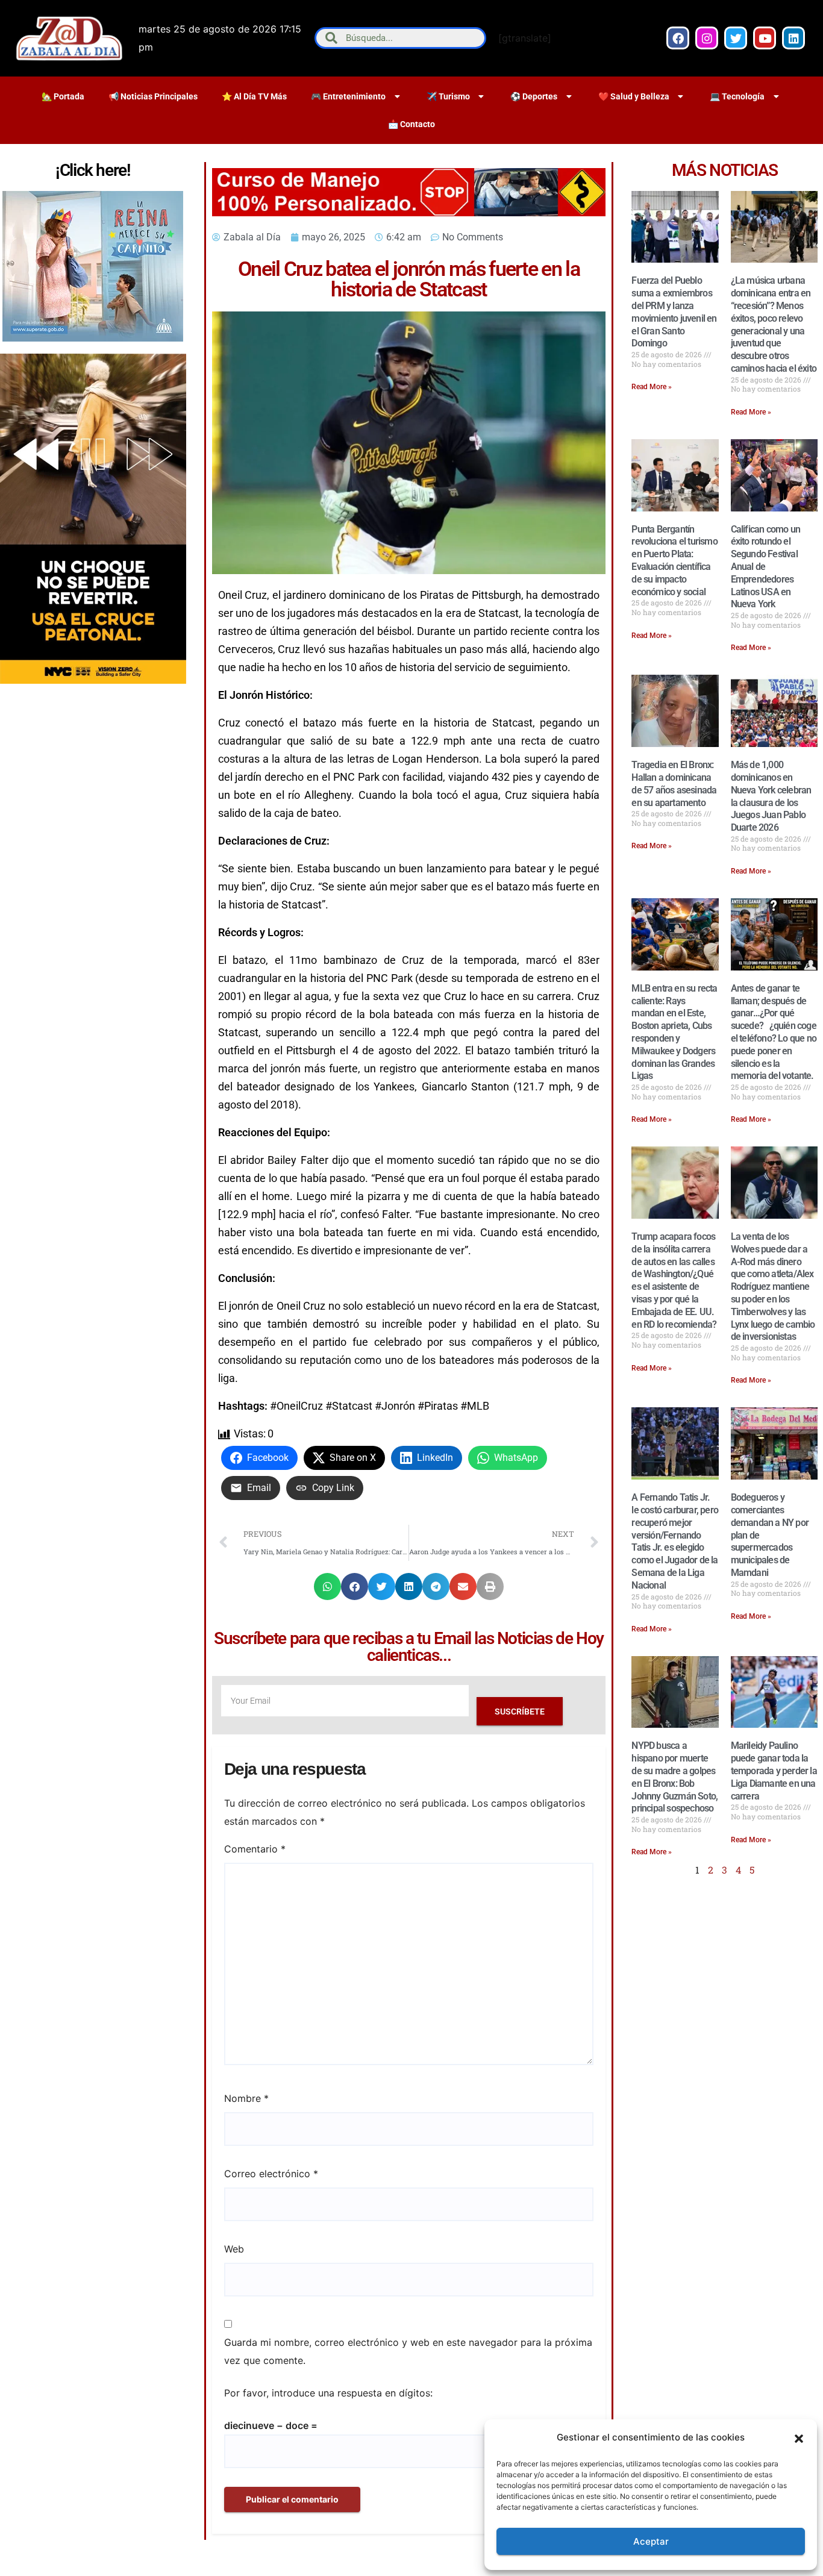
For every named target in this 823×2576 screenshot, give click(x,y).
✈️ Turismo (448, 96)
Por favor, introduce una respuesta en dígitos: (328, 2393)
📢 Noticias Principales (153, 96)
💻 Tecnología (737, 96)
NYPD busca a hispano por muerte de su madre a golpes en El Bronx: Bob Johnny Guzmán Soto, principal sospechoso (674, 1777)
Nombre (246, 2098)
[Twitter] (736, 38)
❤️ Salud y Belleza (634, 96)
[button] (799, 2437)
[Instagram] (707, 38)
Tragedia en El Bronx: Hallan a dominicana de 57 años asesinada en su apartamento (674, 783)
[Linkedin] (793, 38)
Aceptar (651, 2541)
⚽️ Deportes (534, 96)
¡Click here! (93, 170)
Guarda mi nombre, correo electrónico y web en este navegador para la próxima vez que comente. (408, 2351)
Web (234, 2249)
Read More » (652, 387)
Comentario (255, 1849)
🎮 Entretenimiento (348, 96)
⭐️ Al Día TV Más (254, 96)
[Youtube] (765, 38)
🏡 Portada (63, 96)
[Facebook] (678, 38)
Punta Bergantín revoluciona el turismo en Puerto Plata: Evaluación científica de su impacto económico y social (674, 561)
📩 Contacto (411, 124)
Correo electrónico (271, 2174)
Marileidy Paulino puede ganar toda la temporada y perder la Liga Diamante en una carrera (774, 1771)
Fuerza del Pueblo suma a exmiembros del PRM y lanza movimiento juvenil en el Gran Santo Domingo (674, 312)
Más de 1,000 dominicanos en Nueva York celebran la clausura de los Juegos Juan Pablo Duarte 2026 (771, 796)
